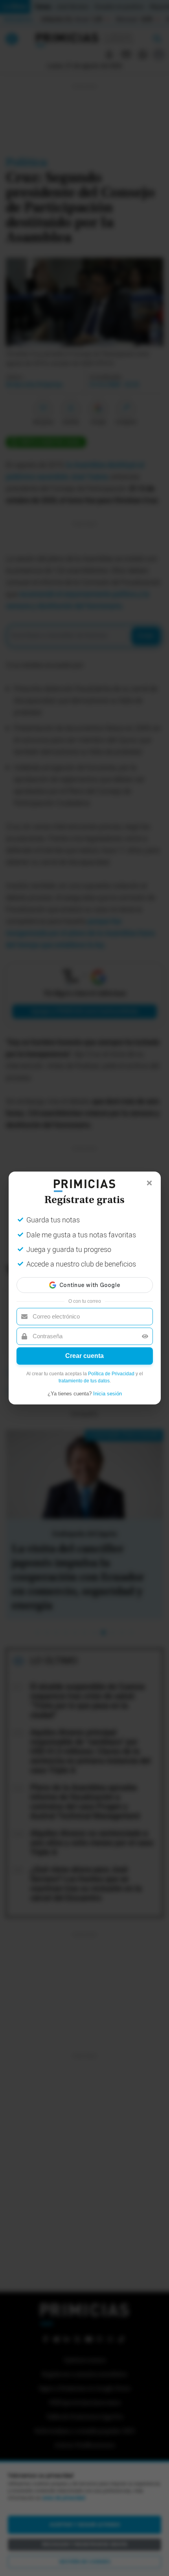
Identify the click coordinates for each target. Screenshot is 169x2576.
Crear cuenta (84, 1356)
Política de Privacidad (111, 1374)
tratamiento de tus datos (84, 1381)
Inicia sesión (107, 1394)
